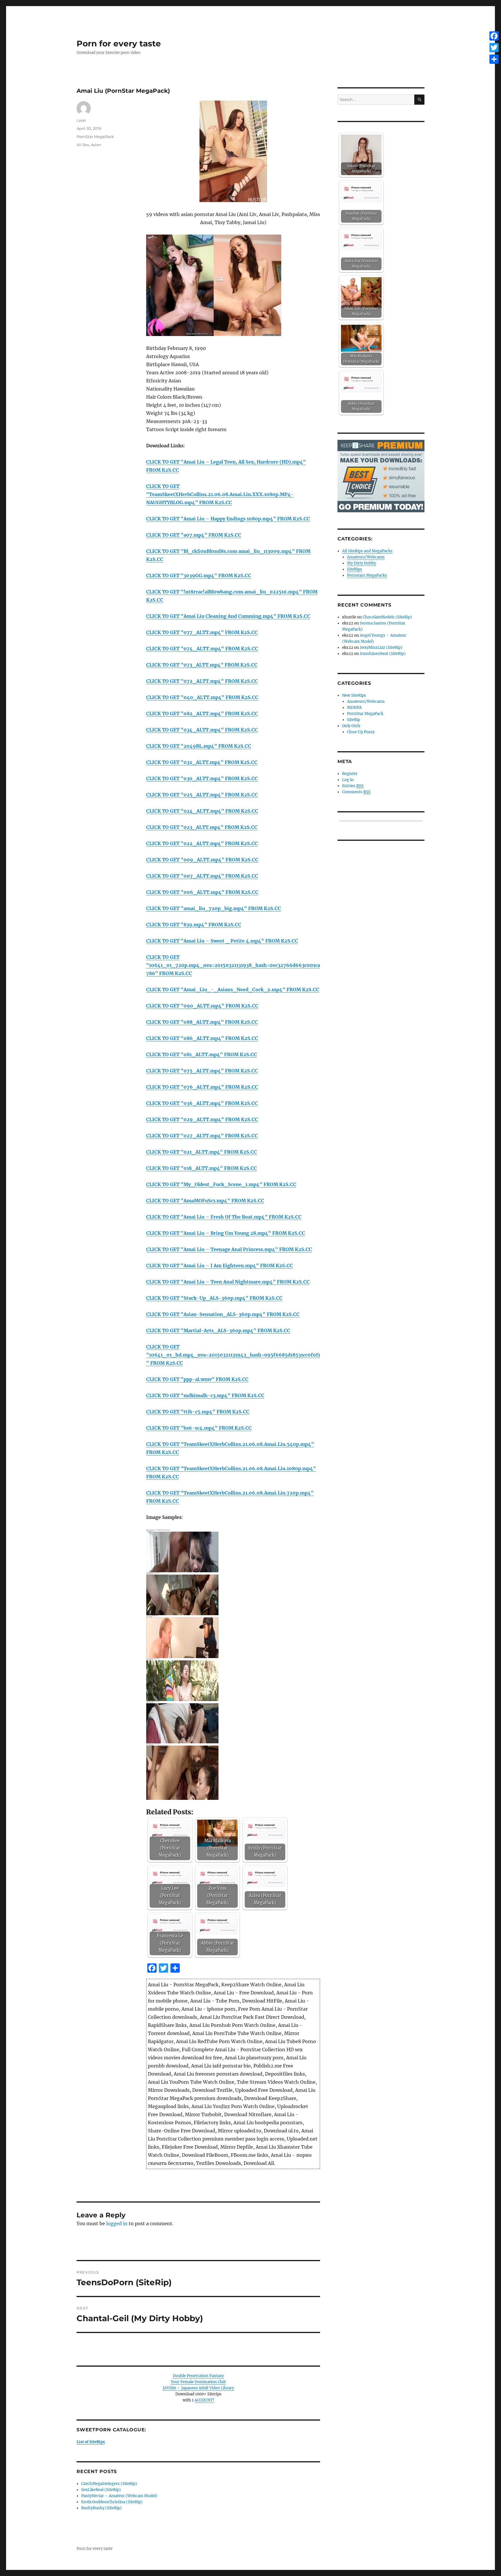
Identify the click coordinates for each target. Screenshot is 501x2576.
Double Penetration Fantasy (198, 2376)
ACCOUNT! (204, 2400)
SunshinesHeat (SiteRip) (383, 654)
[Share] (494, 59)
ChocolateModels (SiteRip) (387, 617)
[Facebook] (494, 36)
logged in (117, 2223)
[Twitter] (494, 48)
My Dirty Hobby (362, 563)
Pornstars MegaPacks (367, 575)
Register (350, 774)
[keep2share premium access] (381, 476)
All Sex (83, 145)
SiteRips (355, 569)
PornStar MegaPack (95, 137)
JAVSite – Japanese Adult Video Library (198, 2388)
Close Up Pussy (361, 732)
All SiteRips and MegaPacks (367, 551)
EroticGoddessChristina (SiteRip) (112, 2502)
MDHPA (354, 708)
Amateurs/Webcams (366, 557)
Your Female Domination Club (198, 2382)
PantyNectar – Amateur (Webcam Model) (119, 2496)
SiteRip (354, 720)
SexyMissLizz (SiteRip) (381, 648)
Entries (353, 786)
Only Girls (351, 726)
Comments (356, 792)
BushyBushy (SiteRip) (101, 2508)
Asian (96, 145)
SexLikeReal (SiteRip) (101, 2490)
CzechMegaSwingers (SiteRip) (109, 2484)
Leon (81, 120)
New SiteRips (354, 695)
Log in (348, 780)
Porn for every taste (119, 43)
